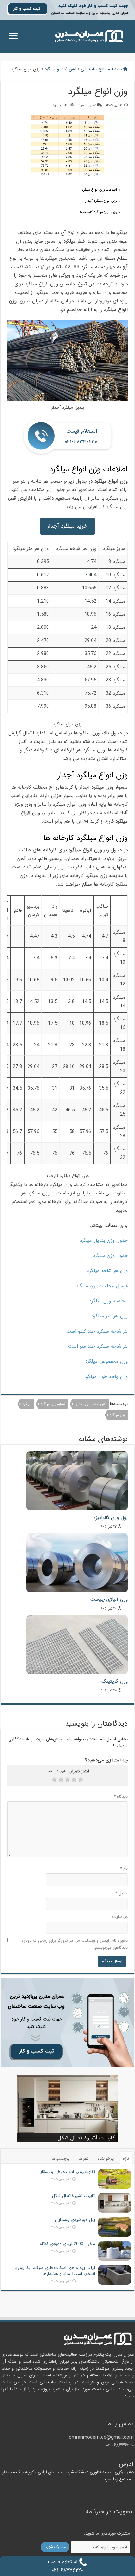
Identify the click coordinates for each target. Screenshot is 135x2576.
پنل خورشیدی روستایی (75, 2220)
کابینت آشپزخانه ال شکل (86, 2138)
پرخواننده (106, 2158)
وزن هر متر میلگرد (110, 1316)
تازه (126, 2158)
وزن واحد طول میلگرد (106, 1377)
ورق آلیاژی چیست (109, 1599)
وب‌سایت (120, 1917)
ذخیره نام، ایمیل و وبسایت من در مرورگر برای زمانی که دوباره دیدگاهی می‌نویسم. (75, 1944)
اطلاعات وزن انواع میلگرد (99, 190)
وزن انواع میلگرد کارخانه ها (98, 212)
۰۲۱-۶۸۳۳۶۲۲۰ (120, 2445)
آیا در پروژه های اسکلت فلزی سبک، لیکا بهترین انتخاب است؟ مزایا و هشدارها (54, 2271)
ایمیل (121, 1893)
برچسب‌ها (61, 2158)
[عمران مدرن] (89, 36)
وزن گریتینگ (115, 1681)
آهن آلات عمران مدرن (91, 1404)
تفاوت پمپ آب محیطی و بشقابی (66, 2172)
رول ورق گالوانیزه (111, 1518)
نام (124, 1868)
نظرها (84, 2158)
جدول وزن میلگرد (110, 1256)
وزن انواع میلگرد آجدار (101, 201)
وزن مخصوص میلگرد (106, 1361)
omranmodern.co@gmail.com (101, 2437)
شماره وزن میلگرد (53, 1404)
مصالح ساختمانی (95, 69)
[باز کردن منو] (13, 37)
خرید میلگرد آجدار (67, 526)
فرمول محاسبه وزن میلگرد (102, 1286)
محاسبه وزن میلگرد (108, 1301)
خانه (119, 69)
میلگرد (27, 1404)
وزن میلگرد (118, 1415)
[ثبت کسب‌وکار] (67, 2022)
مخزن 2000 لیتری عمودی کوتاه (67, 2244)
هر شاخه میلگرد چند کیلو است (97, 1331)
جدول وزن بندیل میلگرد (104, 1241)
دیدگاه (121, 1796)
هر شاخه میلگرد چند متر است (98, 1346)
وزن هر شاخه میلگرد (107, 1271)
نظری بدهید (87, 105)
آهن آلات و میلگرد (60, 69)
